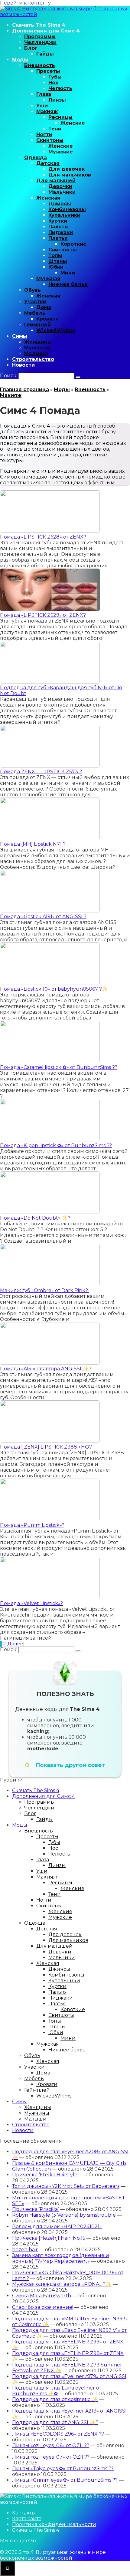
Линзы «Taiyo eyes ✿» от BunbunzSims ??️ (63, 2469)
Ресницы (60, 117)
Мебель (35, 313)
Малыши (36, 353)
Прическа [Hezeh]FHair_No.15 (49, 2238)
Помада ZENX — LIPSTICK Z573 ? (41, 772)
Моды (20, 60)
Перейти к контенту (25, 3)
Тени (55, 129)
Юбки (56, 267)
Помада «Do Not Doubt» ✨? (35, 1218)
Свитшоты (63, 250)
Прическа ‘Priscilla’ (35, 2209)
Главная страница (24, 390)
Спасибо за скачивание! (43, 2307)
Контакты (24, 2513)
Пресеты (48, 71)
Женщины (38, 342)
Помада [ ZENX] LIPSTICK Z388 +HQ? (46, 1447)
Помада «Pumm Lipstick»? (32, 1525)
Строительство (33, 359)
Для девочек (67, 169)
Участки (35, 302)
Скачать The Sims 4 (39, 25)
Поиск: (9, 376)
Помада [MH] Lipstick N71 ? (33, 844)
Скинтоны (50, 140)
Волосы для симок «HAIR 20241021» (57, 2227)
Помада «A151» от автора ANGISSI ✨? (46, 1369)
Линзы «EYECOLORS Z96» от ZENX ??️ (58, 2434)
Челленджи (40, 42)
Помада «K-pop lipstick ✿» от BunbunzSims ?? (56, 1145)
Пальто (58, 227)
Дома (44, 307)
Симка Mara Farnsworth (42, 2296)
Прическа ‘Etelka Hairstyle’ (45, 2175)
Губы (55, 77)
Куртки (58, 221)
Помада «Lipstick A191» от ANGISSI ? (43, 917)
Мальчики (62, 192)
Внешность (40, 65)
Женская (48, 198)
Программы (40, 37)
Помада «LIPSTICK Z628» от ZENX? (43, 537)
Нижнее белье (68, 284)
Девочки (60, 186)
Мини (68, 273)
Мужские (61, 152)
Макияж (47, 111)
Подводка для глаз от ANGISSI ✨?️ (55, 2422)
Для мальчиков (70, 175)
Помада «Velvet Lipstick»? (31, 1603)
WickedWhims (56, 330)
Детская (48, 163)
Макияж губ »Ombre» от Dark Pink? (45, 1290)
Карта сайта (27, 2519)
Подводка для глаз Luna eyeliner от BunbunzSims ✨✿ (57, 2391)
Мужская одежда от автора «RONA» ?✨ (62, 2284)
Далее (15, 1644)
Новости (23, 365)
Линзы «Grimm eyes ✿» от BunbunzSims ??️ (65, 2480)
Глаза (44, 94)
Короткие (73, 244)
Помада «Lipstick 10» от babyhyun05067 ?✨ (54, 989)
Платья (58, 238)
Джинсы (60, 204)
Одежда (36, 158)
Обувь (32, 290)
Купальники (64, 215)
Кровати (47, 319)
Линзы (57, 100)
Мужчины (37, 348)
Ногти (44, 134)
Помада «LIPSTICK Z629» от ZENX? (43, 615)
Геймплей (37, 325)
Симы (20, 336)
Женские (73, 123)
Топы (55, 255)
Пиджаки (61, 232)
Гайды (45, 54)
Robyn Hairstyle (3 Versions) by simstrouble (64, 2215)
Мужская (48, 279)
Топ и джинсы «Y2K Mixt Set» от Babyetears (66, 2186)
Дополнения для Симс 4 (46, 31)
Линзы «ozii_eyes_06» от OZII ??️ (51, 2445)
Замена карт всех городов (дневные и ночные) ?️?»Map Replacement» (61, 2258)
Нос (53, 83)
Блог (31, 48)
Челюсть (60, 88)
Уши (42, 106)
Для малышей (56, 181)
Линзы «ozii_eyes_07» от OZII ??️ (51, 2457)
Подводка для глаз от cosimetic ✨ (55, 2399)
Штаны (58, 261)
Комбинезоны (67, 209)
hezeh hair (25, 2250)
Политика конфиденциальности (54, 2524)
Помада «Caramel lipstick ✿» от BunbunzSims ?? (59, 1067)
